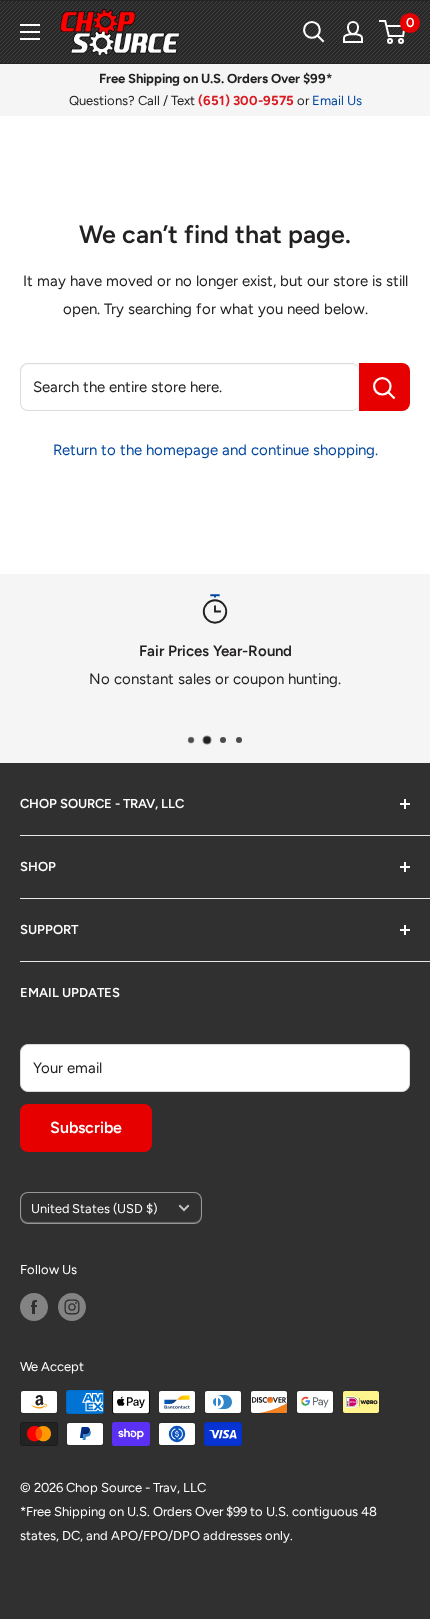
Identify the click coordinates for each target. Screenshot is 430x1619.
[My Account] (353, 32)
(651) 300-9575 (246, 100)
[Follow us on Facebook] (34, 1307)
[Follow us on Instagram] (72, 1307)
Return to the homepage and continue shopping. (215, 450)
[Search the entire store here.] (384, 387)
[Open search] (314, 32)
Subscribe (86, 1127)
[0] (393, 32)
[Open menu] (30, 32)
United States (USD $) (94, 1208)
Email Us (337, 100)
